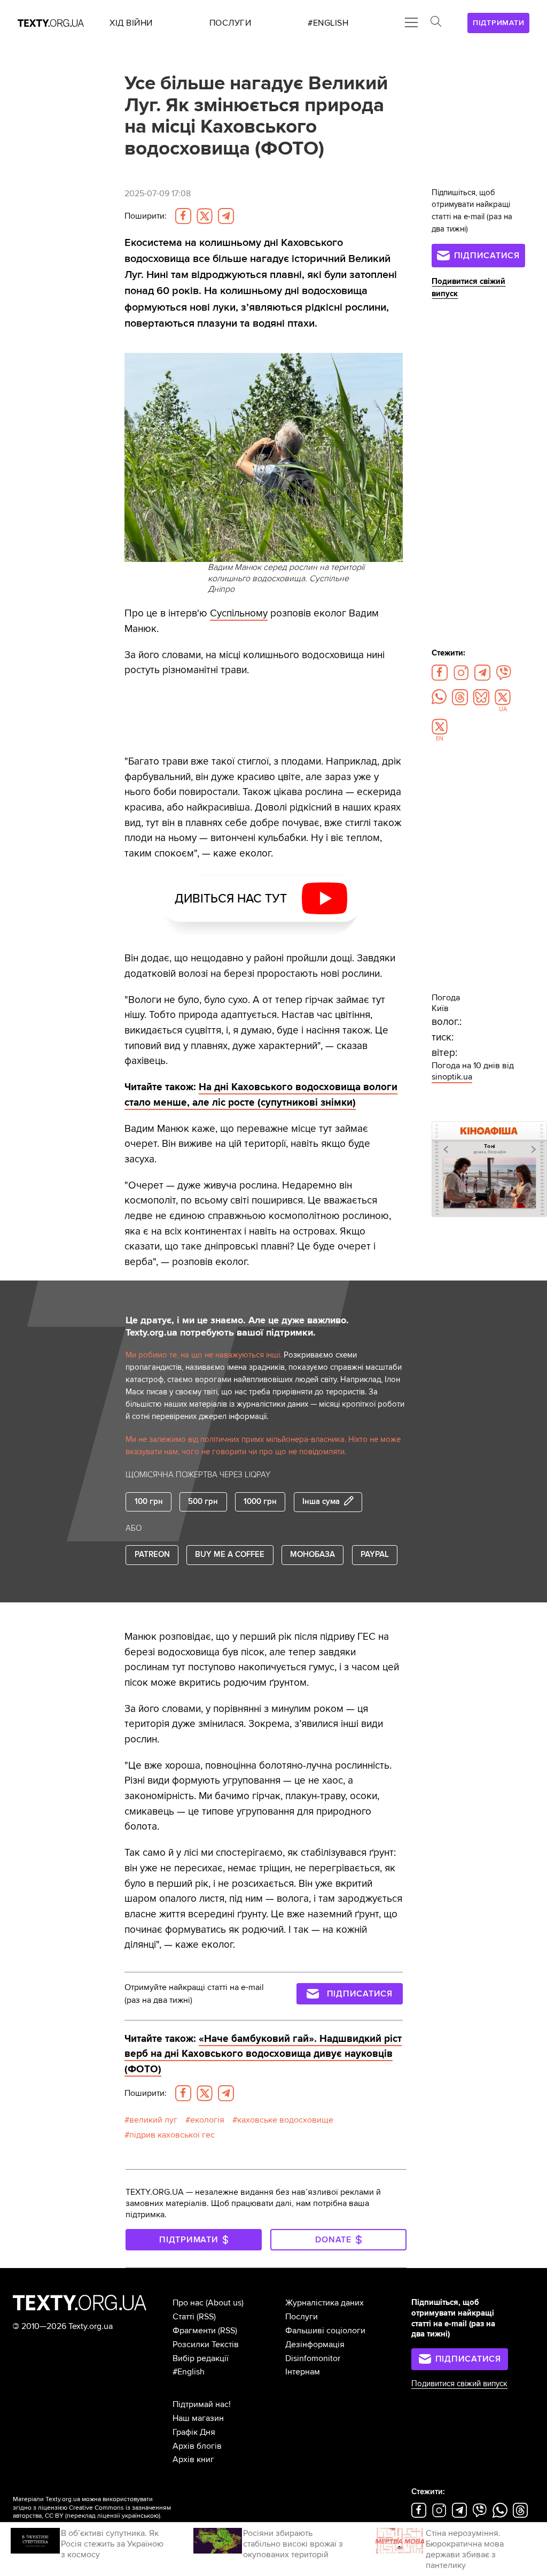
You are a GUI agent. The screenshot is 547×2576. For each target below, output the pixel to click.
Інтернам (303, 2372)
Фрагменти (194, 2331)
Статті (183, 2317)
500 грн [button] (203, 1502)
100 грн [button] (149, 1502)
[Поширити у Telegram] (226, 216)
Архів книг (193, 2459)
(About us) (225, 2303)
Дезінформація (315, 2344)
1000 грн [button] (260, 1502)
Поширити (146, 216)
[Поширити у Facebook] (183, 216)
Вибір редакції (201, 2358)
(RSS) (206, 2317)
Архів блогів (197, 2446)
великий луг (153, 2120)
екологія (207, 2120)
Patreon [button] (152, 1555)
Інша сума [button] (321, 1502)
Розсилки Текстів (206, 2344)
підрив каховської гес (172, 2135)
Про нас (188, 2303)
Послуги (302, 2317)
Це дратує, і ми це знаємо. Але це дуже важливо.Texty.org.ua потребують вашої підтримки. (237, 1326)
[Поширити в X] (205, 216)
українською (140, 2516)
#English (189, 2372)
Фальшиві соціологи (325, 2331)
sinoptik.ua (452, 1077)
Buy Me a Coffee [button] (230, 1555)
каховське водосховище (285, 2120)
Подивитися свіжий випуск (459, 2384)
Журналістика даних (325, 2303)
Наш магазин (198, 2418)
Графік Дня (194, 2432)
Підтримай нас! (202, 2404)
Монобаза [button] (312, 1555)
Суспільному (239, 613)
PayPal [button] (375, 1555)
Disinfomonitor (313, 2358)
